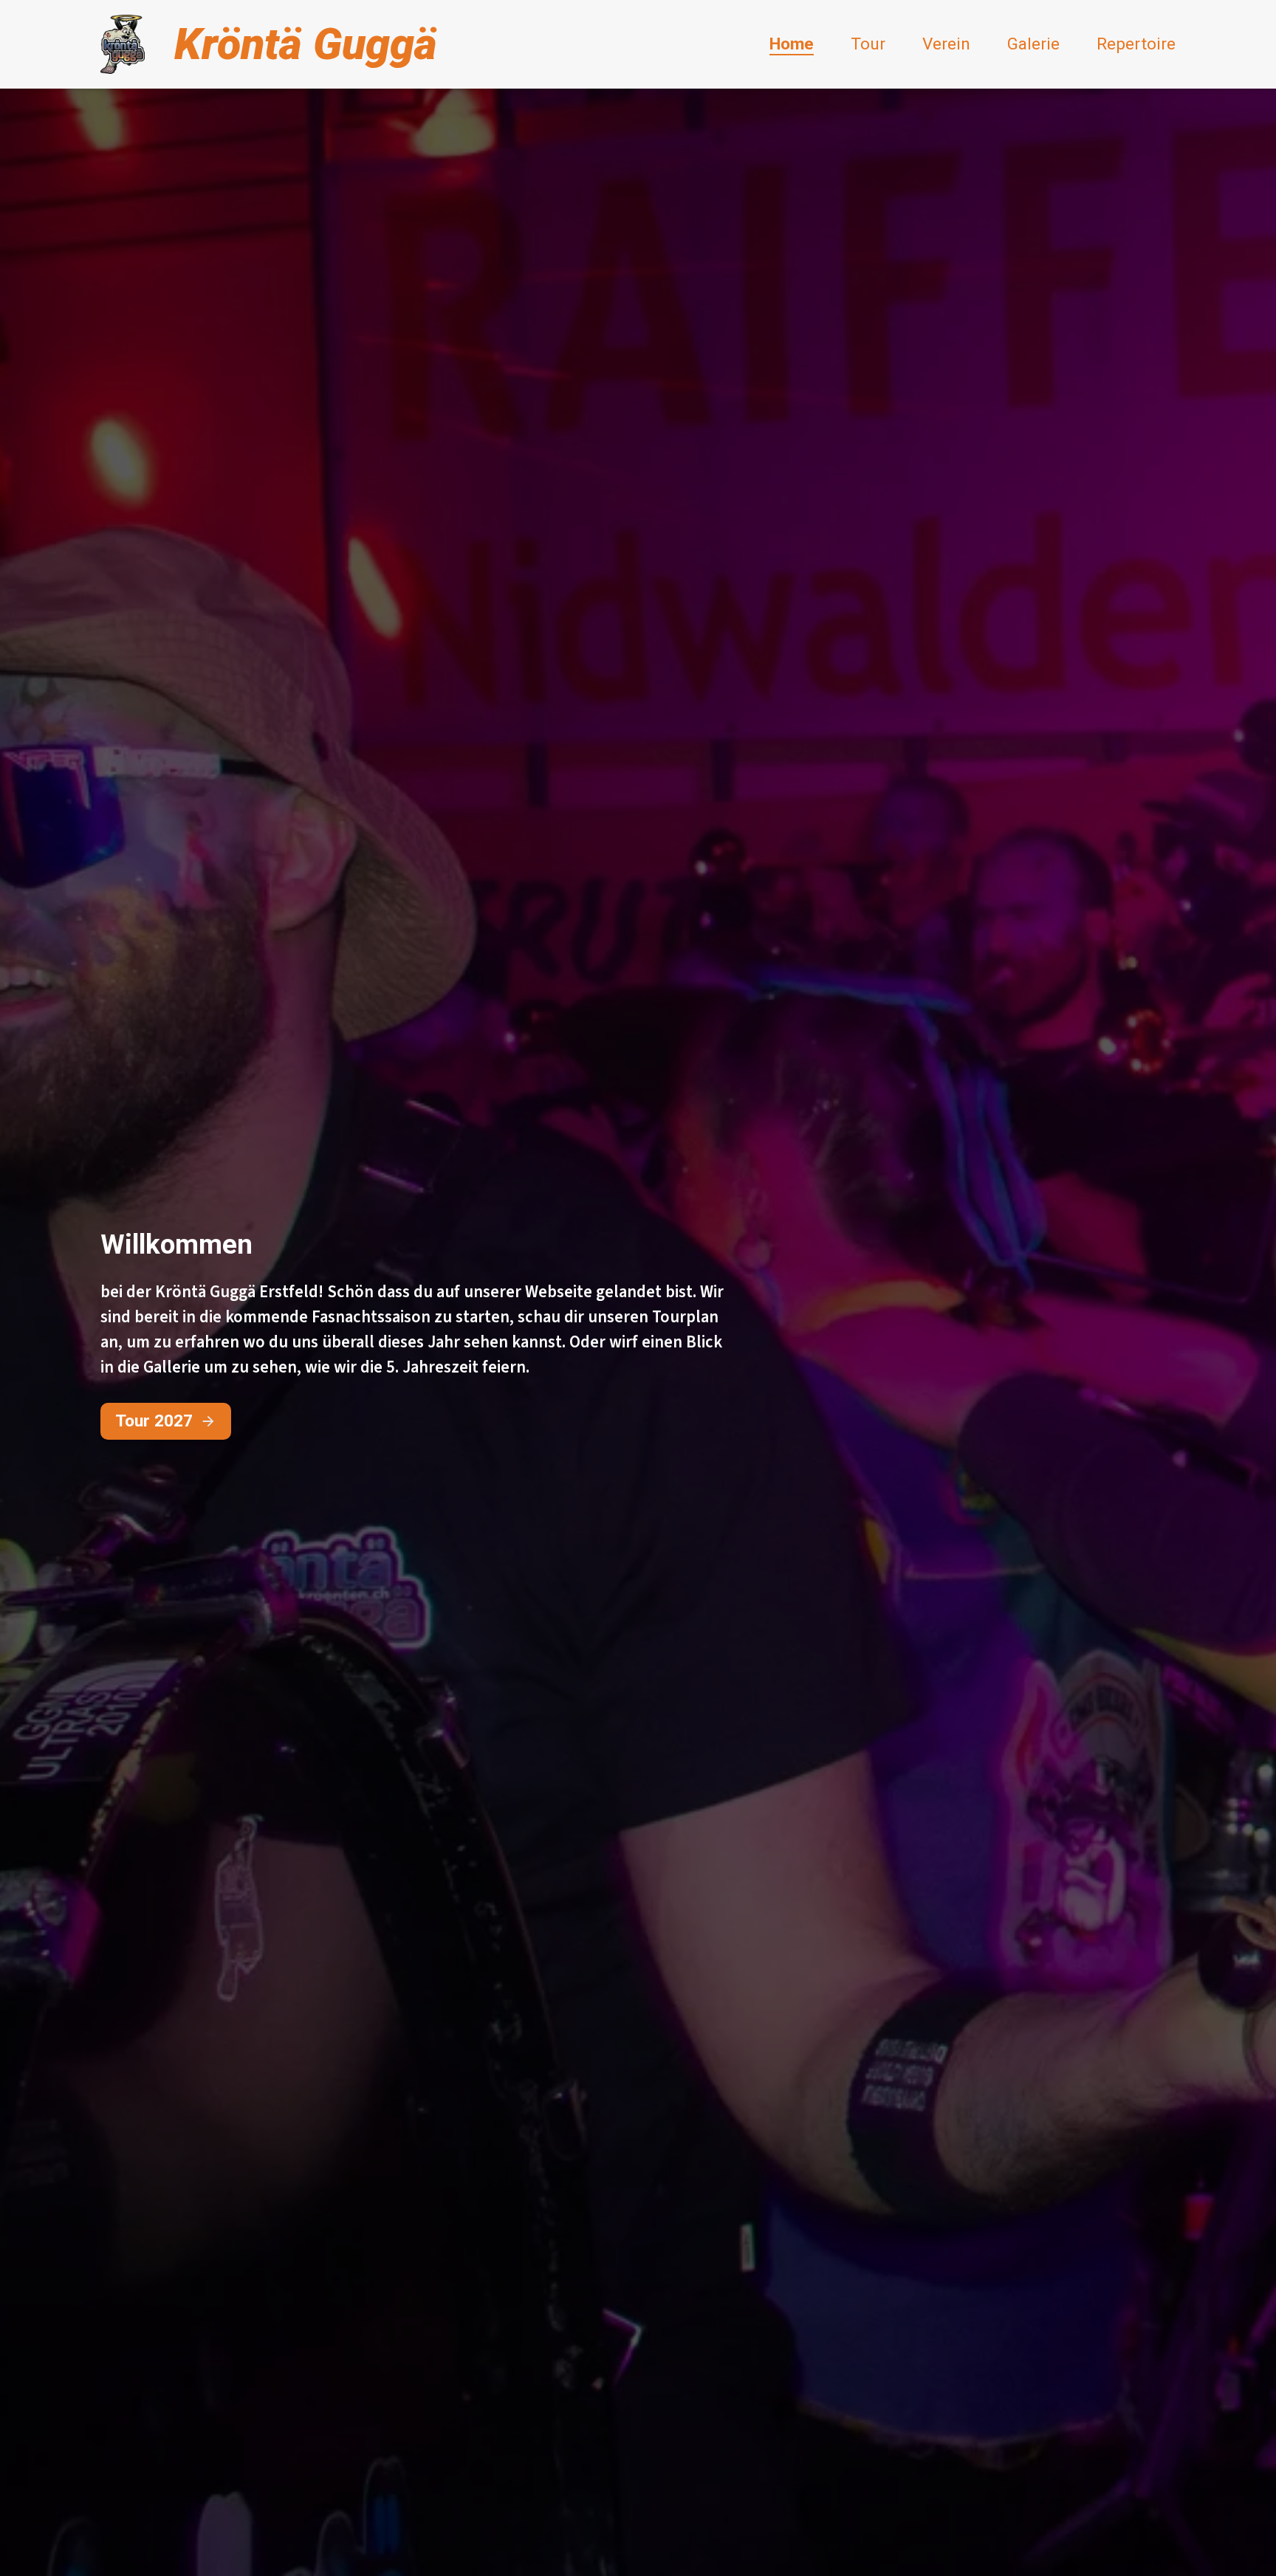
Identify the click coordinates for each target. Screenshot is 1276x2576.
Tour (868, 44)
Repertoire (1136, 44)
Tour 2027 (154, 1421)
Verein (946, 44)
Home (792, 44)
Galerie (1033, 44)
